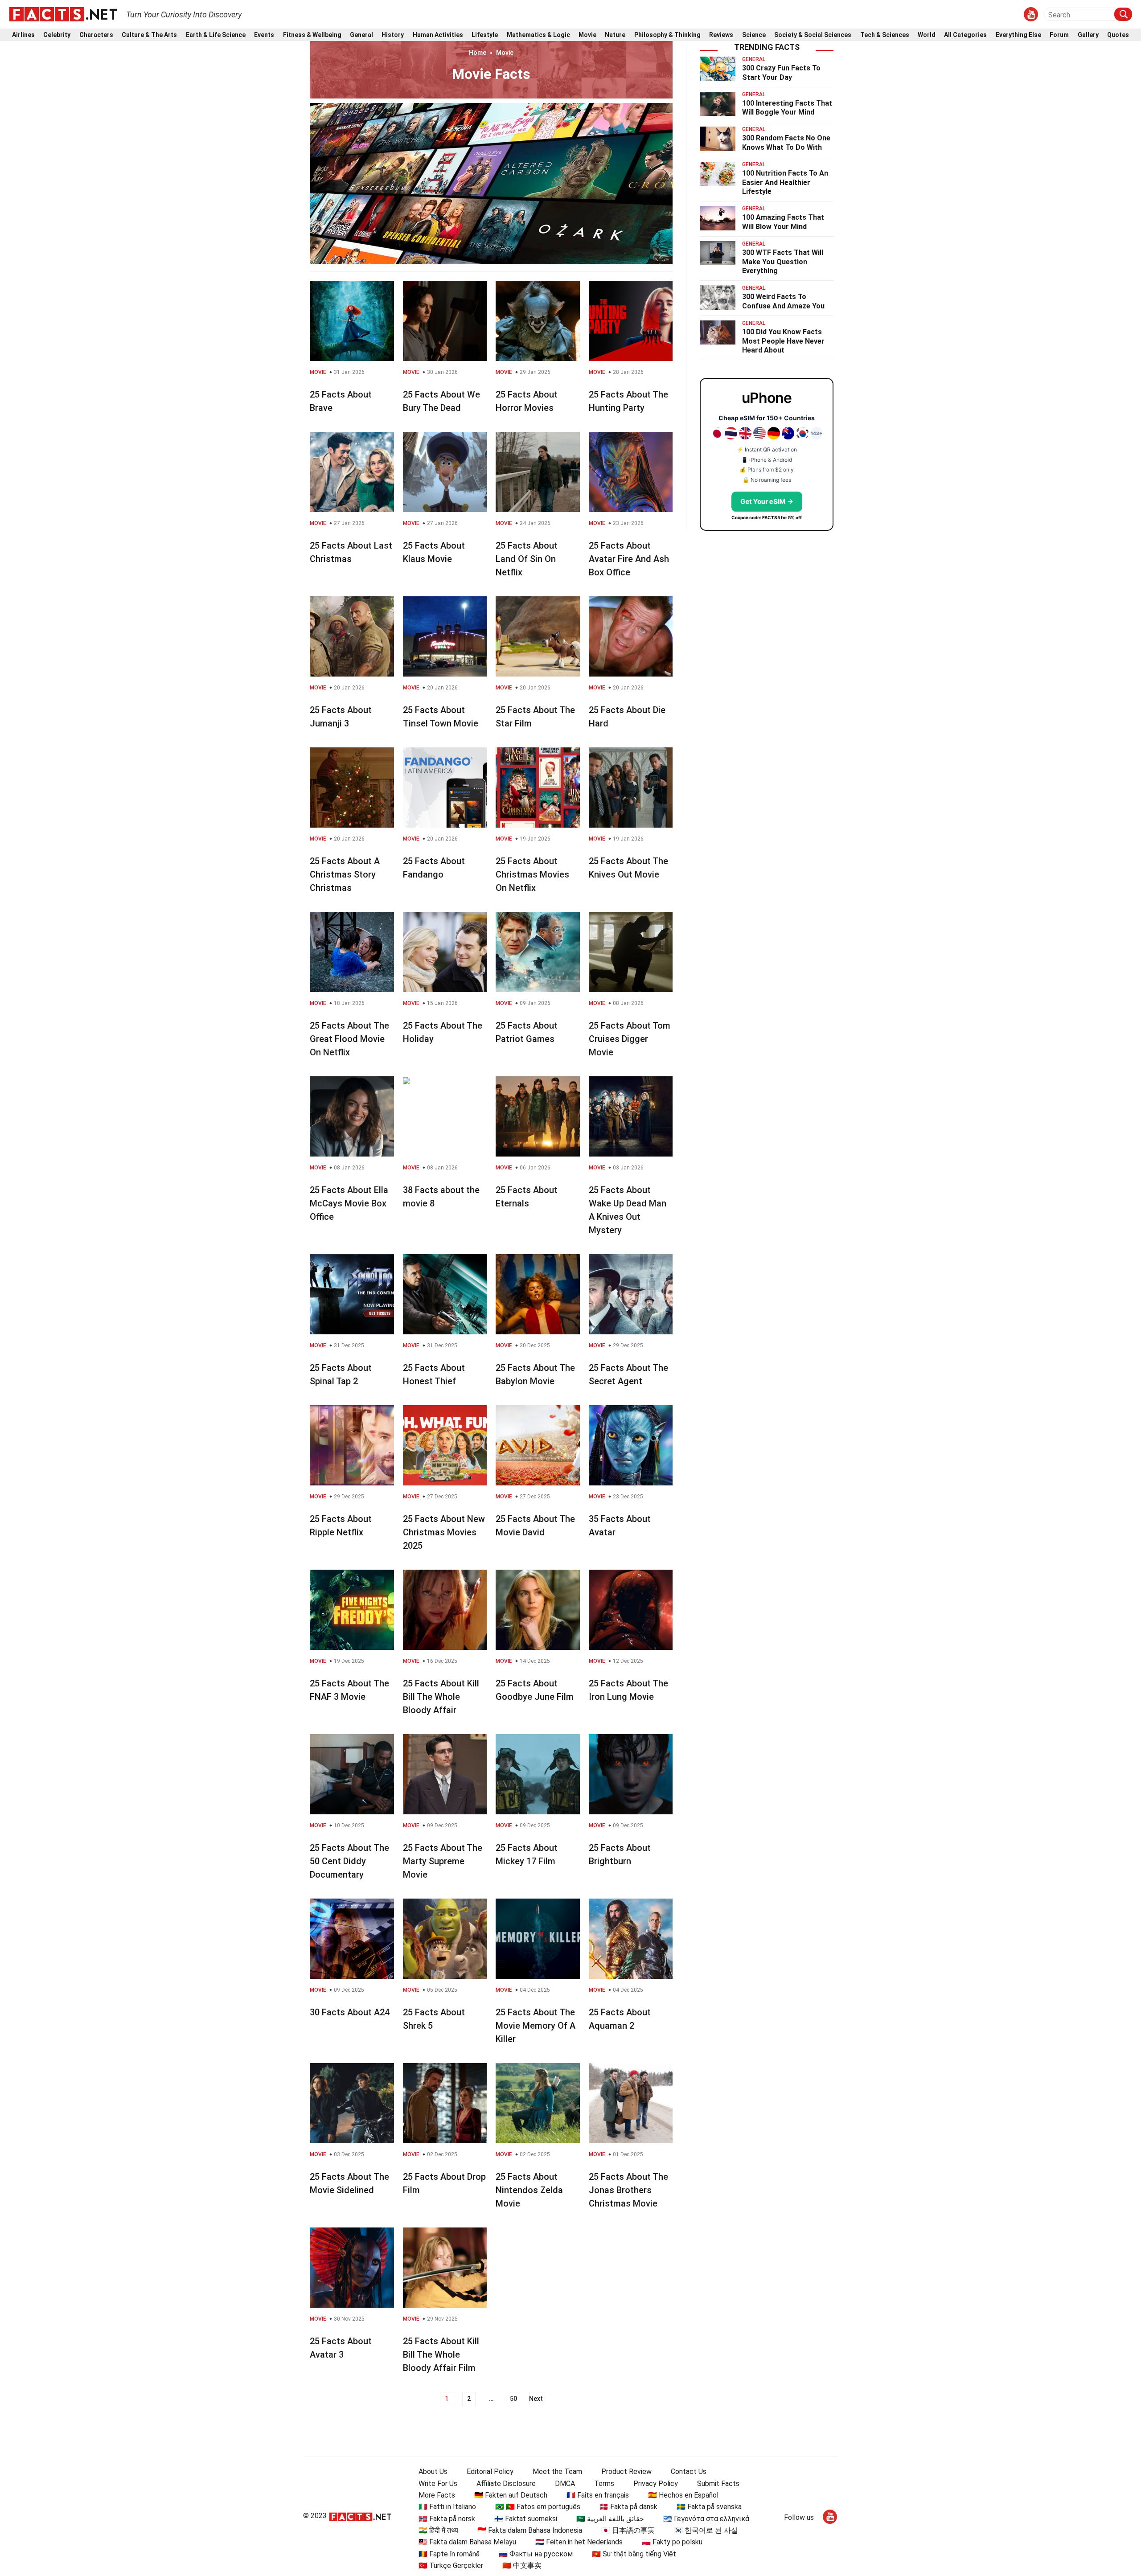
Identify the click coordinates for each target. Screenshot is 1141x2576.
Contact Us (689, 2471)
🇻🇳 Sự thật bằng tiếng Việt (634, 2554)
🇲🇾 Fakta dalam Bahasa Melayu (467, 2542)
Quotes (1118, 35)
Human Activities (438, 35)
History (393, 35)
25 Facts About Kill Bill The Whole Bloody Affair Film (441, 2354)
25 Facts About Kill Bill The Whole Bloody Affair (441, 1697)
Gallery (1088, 35)
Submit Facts (718, 2484)
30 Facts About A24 (350, 2012)
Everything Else (1018, 35)
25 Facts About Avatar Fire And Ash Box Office (629, 559)
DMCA (565, 2484)
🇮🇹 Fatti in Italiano (447, 2507)
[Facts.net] (63, 14)
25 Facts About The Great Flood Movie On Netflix (349, 1039)
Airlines (23, 35)
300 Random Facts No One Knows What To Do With (786, 143)
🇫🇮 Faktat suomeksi (526, 2519)
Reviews (721, 35)
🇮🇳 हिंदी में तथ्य (438, 2530)
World (927, 35)
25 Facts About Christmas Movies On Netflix (532, 874)
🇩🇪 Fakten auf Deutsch (511, 2495)
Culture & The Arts (149, 35)
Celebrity (57, 35)
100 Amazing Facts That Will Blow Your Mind (783, 222)
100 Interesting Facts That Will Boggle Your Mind (787, 108)
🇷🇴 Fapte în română (449, 2554)
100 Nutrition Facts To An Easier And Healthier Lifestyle (785, 183)
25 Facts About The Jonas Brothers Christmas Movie (628, 2190)
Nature (615, 35)
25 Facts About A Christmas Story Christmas (345, 874)
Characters (96, 35)
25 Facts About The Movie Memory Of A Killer (536, 2026)
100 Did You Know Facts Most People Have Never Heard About (783, 341)
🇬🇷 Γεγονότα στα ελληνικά (706, 2519)
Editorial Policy (490, 2471)
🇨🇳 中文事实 (522, 2566)
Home (478, 53)
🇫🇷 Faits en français (598, 2495)
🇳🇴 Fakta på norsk (447, 2519)
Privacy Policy (656, 2484)
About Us (433, 2471)
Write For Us (438, 2484)
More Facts (437, 2495)
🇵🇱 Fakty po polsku (672, 2542)
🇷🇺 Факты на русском (536, 2554)
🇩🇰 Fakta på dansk (628, 2507)
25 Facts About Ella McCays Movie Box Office (349, 1203)
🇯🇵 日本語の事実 (628, 2530)
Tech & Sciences (885, 35)
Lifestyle (485, 35)
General (361, 35)
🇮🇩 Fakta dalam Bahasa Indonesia (530, 2530)
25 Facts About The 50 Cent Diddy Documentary (349, 1861)
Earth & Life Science (216, 35)
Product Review (626, 2471)
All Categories (965, 35)
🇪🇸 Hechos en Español (683, 2495)
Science (754, 35)
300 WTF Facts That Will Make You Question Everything (783, 262)
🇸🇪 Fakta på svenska (709, 2507)
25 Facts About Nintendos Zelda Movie (529, 2190)
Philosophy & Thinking (667, 35)
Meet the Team (557, 2471)
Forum (1059, 35)
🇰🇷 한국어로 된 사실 (706, 2530)
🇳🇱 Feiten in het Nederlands (579, 2542)
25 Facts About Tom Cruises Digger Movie (630, 1039)
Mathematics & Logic (538, 35)
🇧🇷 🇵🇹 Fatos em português (538, 2507)
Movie (587, 35)
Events (264, 35)
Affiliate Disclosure (506, 2484)
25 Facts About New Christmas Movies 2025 (444, 1532)
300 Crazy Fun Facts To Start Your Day (781, 73)
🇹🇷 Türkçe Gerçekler (451, 2566)
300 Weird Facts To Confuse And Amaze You (783, 301)
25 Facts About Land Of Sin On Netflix (527, 559)
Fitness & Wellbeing (312, 35)
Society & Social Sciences (813, 35)
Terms (604, 2484)
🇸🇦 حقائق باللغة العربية (610, 2519)
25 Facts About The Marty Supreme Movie (443, 1861)
